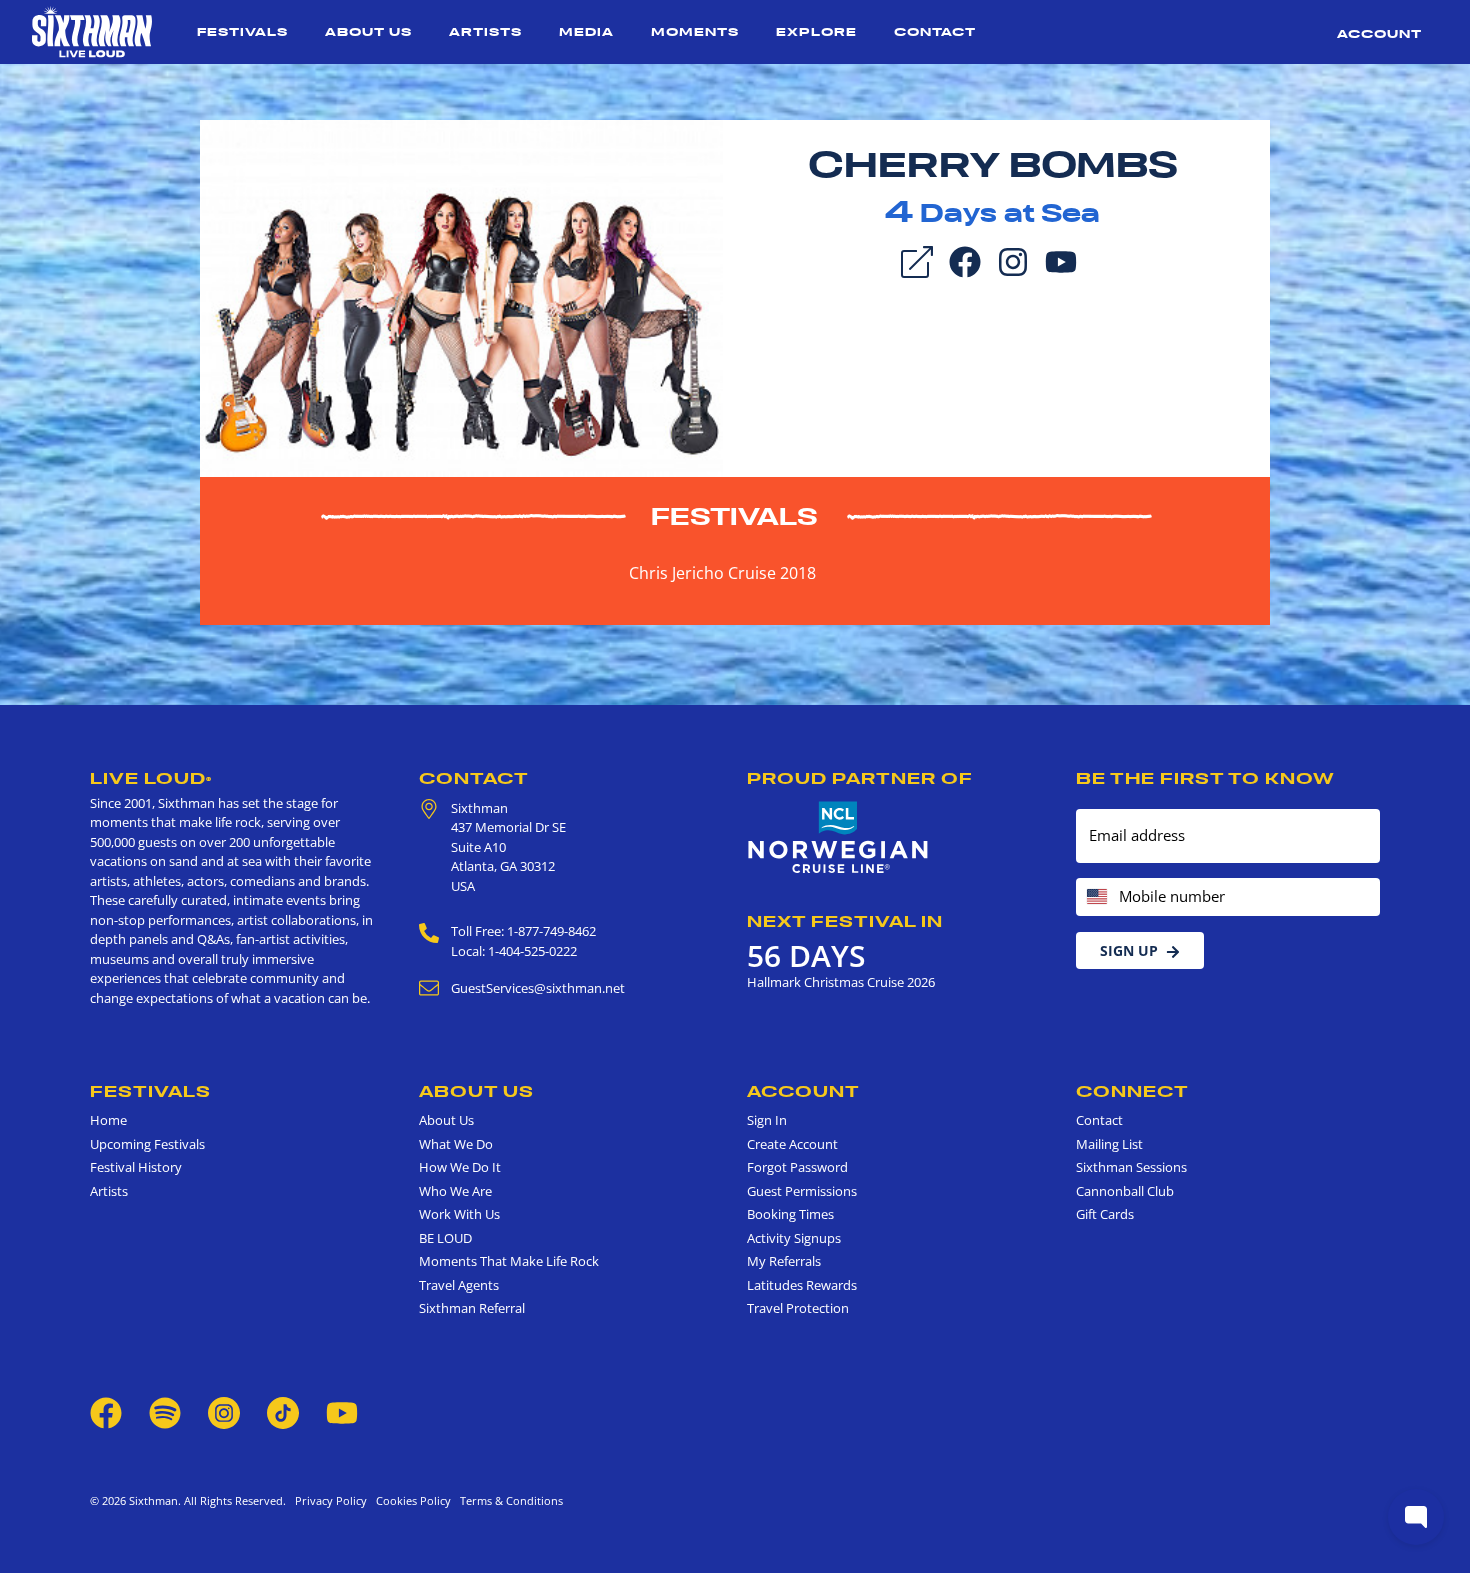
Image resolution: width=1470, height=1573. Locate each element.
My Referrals (784, 1261)
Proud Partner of (860, 778)
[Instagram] (1013, 260)
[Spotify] (165, 1411)
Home (108, 1120)
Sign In (767, 1120)
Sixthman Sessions (1131, 1167)
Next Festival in (845, 921)
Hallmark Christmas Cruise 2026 (841, 982)
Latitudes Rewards (802, 1285)
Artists (485, 31)
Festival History (136, 1167)
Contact (935, 31)
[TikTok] (284, 1411)
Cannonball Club (1125, 1191)
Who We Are (455, 1191)
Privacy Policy (331, 1500)
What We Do (456, 1144)
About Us (368, 31)
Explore (816, 31)
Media (586, 31)
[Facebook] (965, 260)
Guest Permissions (802, 1191)
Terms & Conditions (508, 1500)
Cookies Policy (410, 1500)
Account (1379, 33)
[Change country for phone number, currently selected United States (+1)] (1095, 897)
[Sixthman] (92, 32)
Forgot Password (797, 1167)
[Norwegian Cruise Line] (838, 838)
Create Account (792, 1144)
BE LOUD (445, 1238)
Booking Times (790, 1214)
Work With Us (459, 1214)
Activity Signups (794, 1238)
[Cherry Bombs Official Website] (461, 297)
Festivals (242, 31)
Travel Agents (459, 1285)
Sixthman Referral (472, 1308)
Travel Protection (798, 1308)
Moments (695, 31)
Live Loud (151, 778)
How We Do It (460, 1167)
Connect (1132, 1091)
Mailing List (1109, 1144)
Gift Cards (1105, 1214)
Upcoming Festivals (147, 1144)
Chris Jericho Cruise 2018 (722, 573)
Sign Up (1129, 950)
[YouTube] (1061, 260)
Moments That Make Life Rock (509, 1261)
